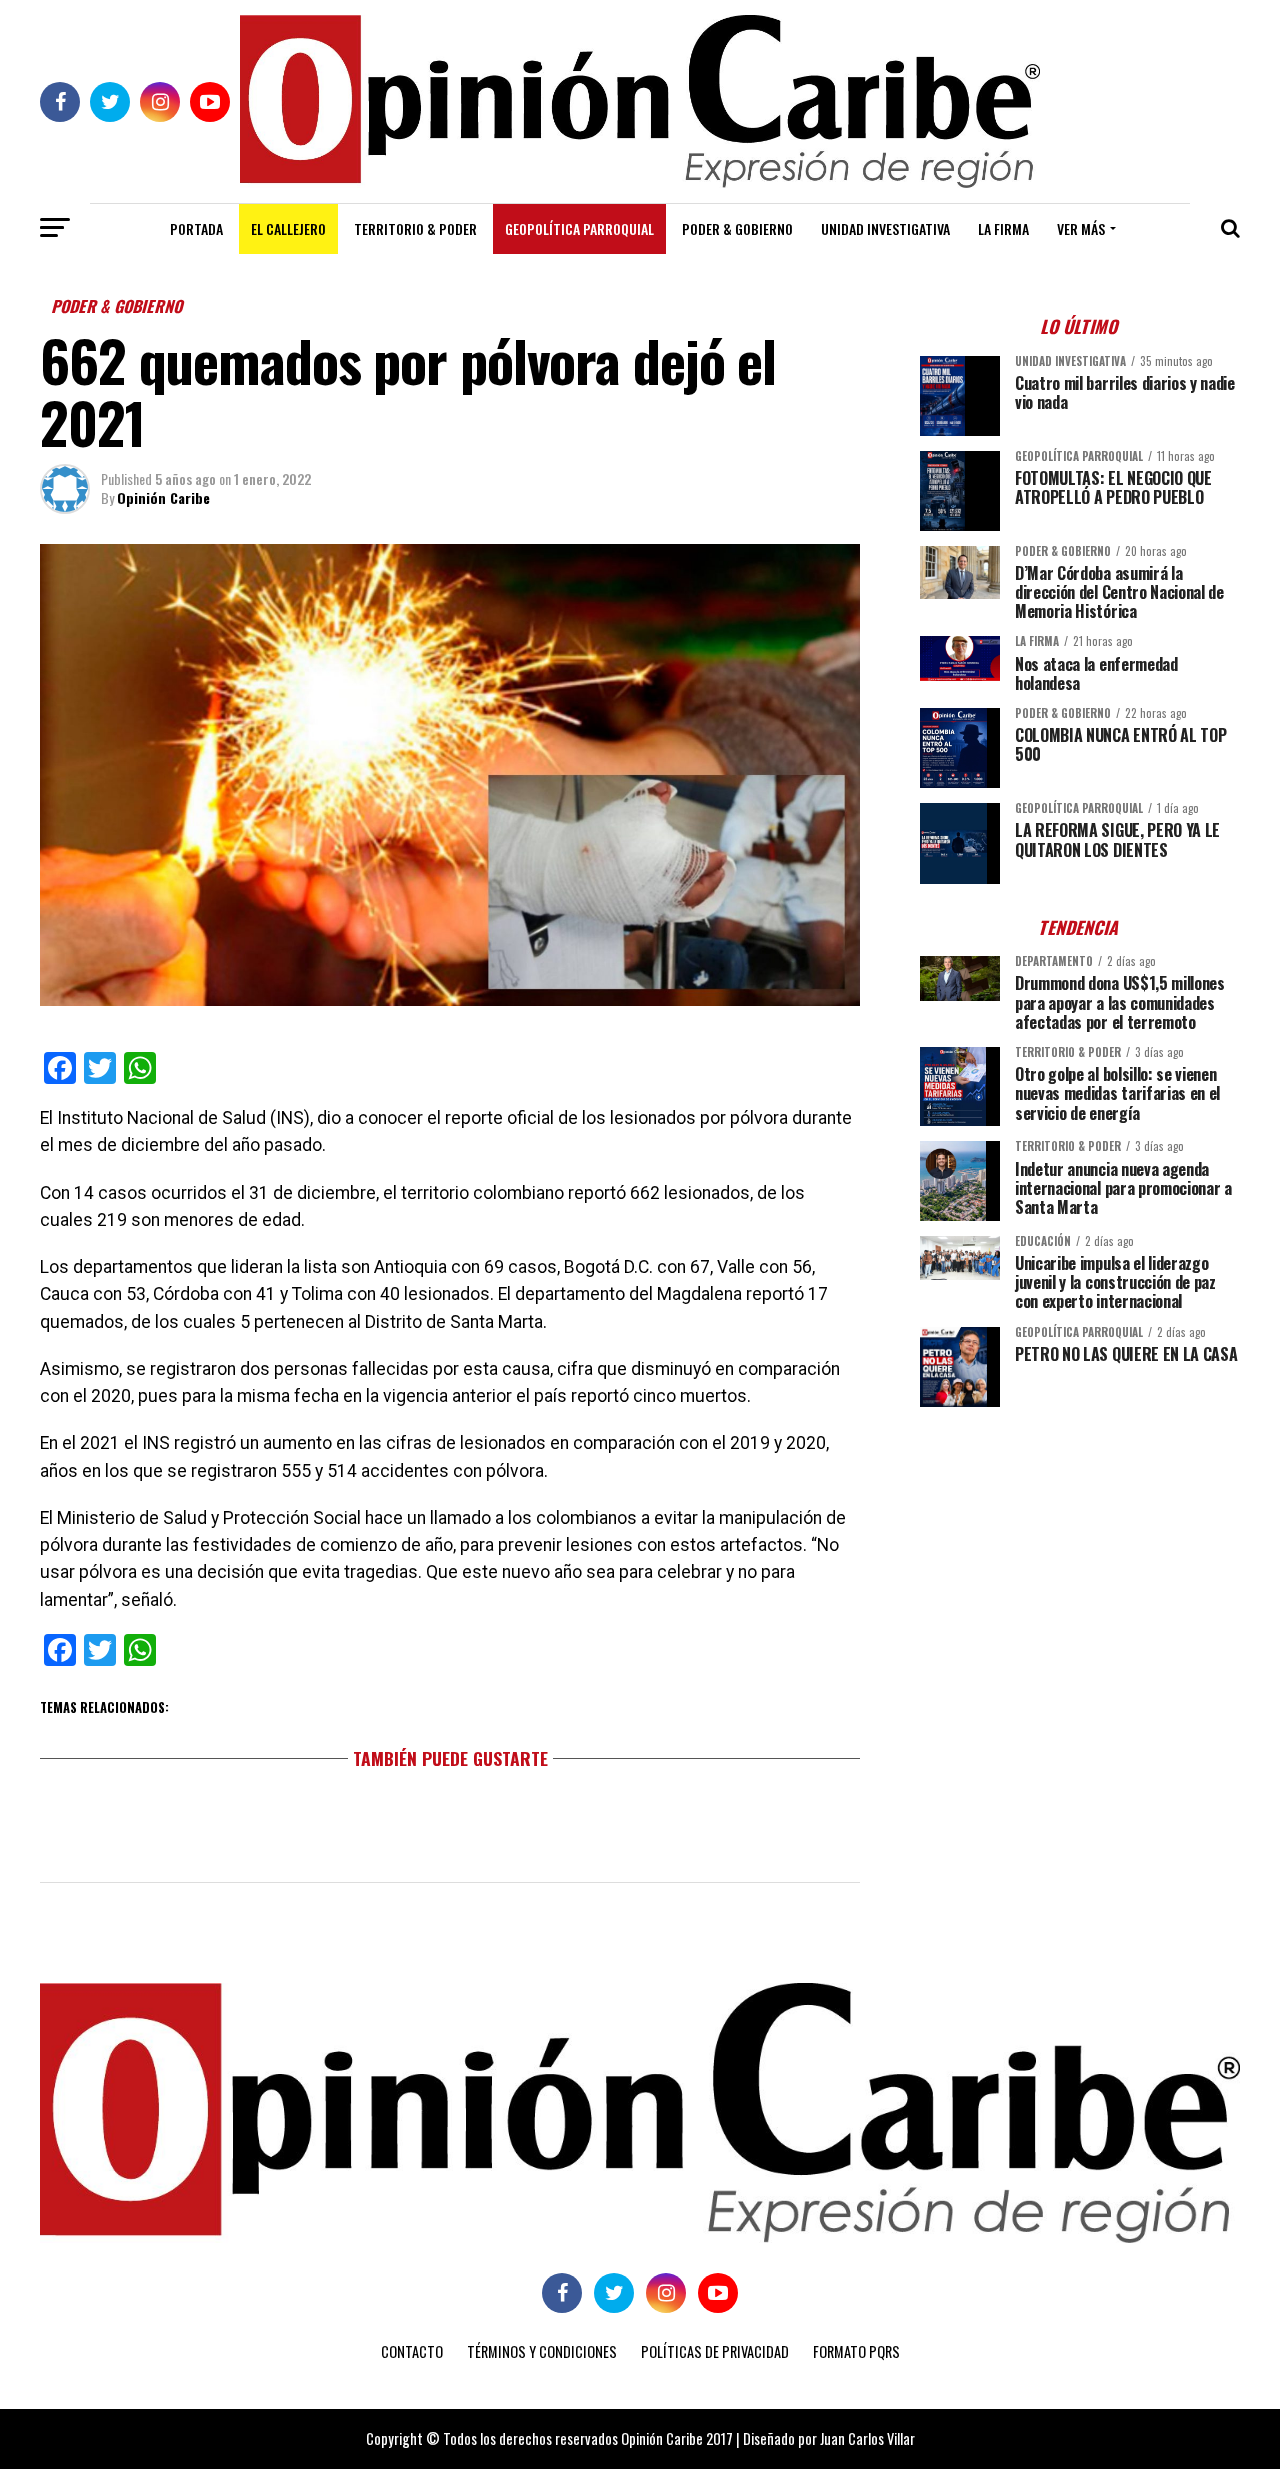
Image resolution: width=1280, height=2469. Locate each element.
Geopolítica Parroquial (579, 228)
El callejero (288, 228)
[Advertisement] (1080, 1562)
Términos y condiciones (542, 2351)
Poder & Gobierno (737, 228)
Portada (196, 228)
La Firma (1003, 228)
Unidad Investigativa (885, 228)
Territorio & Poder (415, 228)
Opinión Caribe (163, 497)
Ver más (1081, 228)
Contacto (412, 2351)
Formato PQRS (856, 2351)
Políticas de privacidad (715, 2351)
